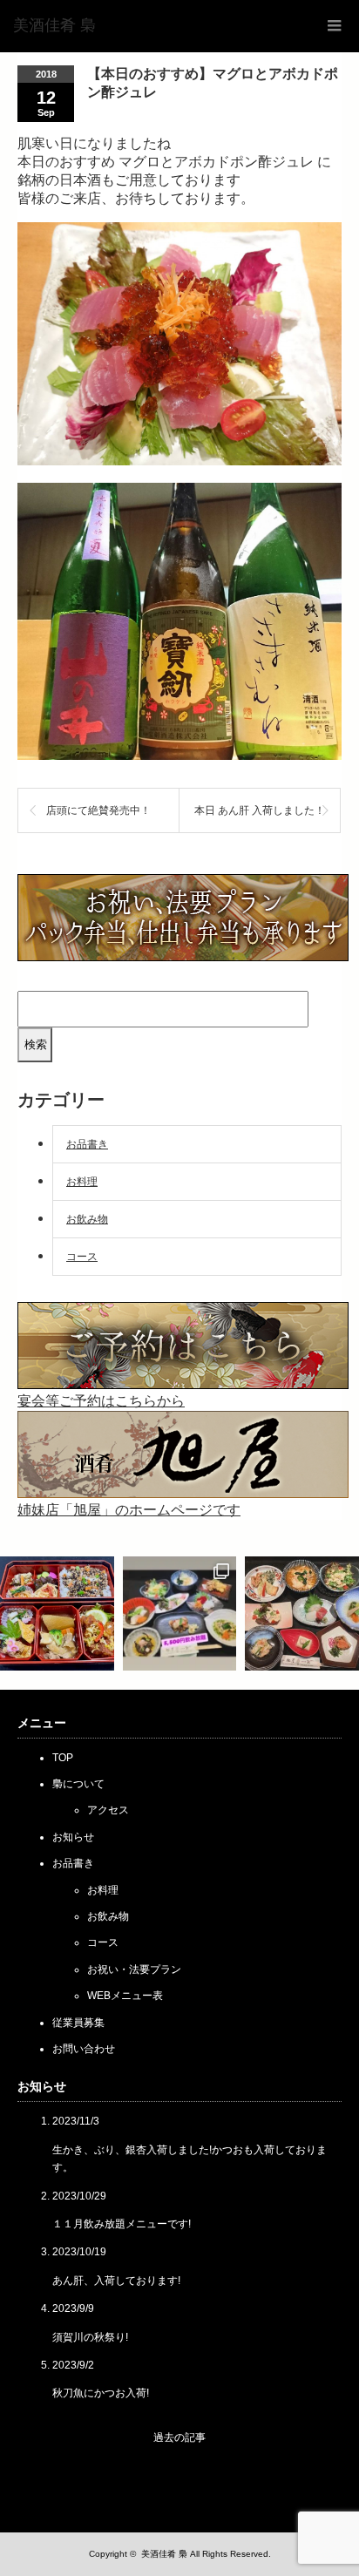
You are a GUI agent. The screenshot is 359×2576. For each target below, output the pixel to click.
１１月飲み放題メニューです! (122, 2224)
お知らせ (73, 1837)
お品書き (87, 1144)
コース (82, 1257)
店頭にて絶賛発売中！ (98, 810)
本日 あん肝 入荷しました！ (260, 810)
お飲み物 (87, 1219)
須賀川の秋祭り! (90, 2337)
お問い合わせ (84, 2049)
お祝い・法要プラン (134, 1969)
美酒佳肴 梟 (164, 2554)
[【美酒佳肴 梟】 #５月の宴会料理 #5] (302, 1613)
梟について (78, 1784)
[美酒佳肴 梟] (54, 26)
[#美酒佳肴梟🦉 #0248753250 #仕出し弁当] (57, 1613)
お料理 (82, 1182)
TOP (63, 1758)
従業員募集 (78, 2023)
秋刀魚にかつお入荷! (101, 2393)
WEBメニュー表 (125, 1996)
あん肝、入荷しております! (116, 2281)
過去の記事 (179, 2437)
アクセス (108, 1810)
